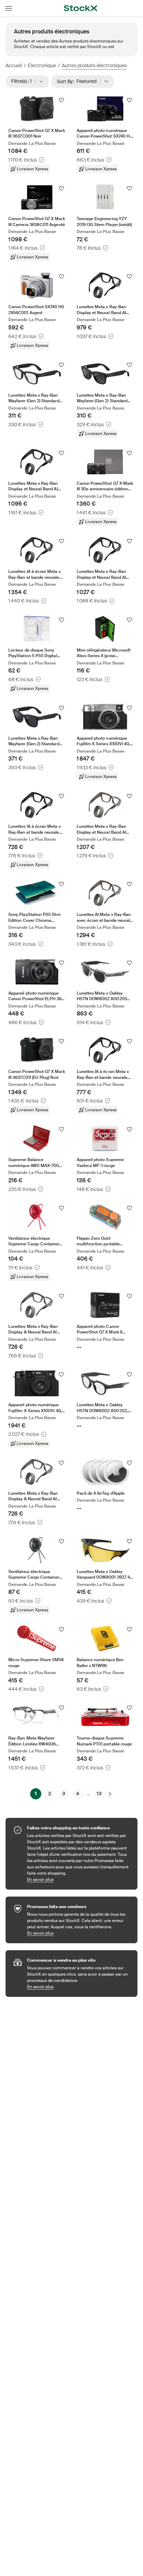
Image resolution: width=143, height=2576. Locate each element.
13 (99, 1793)
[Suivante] (110, 1794)
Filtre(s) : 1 (24, 81)
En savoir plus (79, 1879)
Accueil (14, 65)
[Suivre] (61, 100)
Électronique (42, 65)
